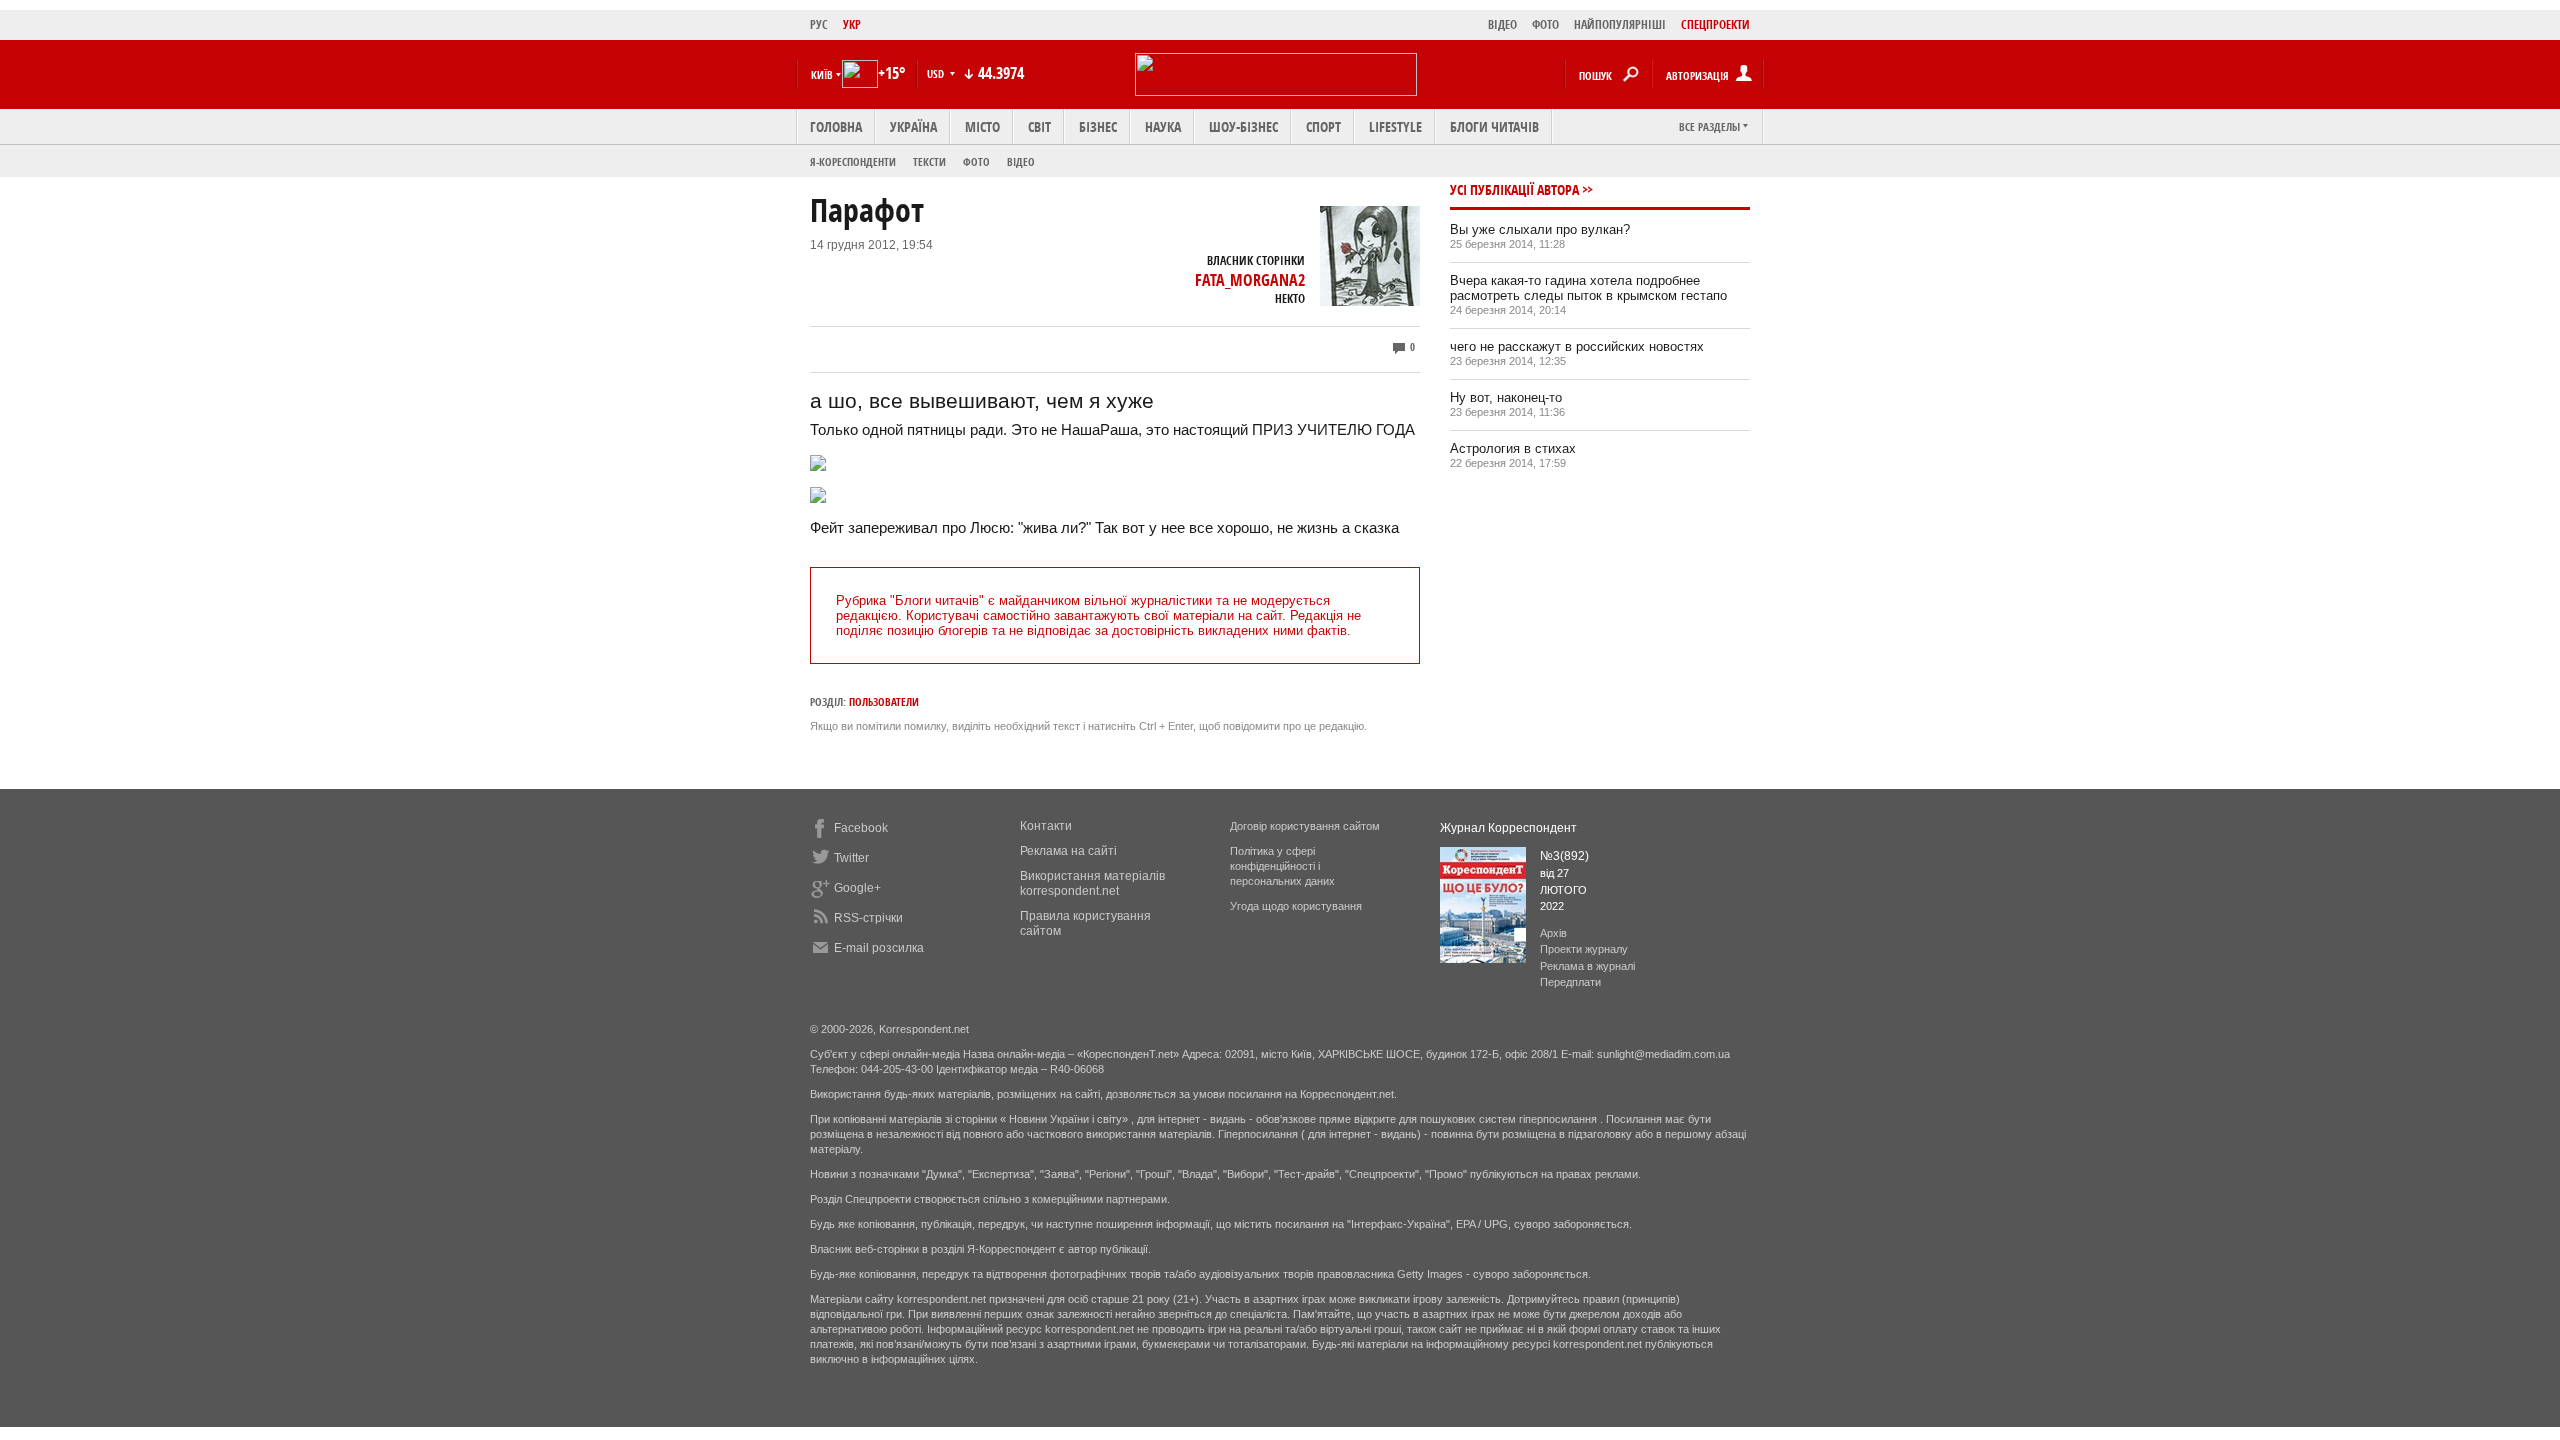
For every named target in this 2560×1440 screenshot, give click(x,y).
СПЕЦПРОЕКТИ (1715, 24)
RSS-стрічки (868, 918)
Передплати (1570, 982)
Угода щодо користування (1296, 906)
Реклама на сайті (1068, 851)
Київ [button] (822, 74)
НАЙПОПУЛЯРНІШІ (1620, 24)
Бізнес (1098, 126)
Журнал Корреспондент (1508, 828)
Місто (982, 126)
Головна (836, 126)
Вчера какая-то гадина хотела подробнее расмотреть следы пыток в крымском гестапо (1588, 288)
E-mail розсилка (879, 948)
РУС (819, 24)
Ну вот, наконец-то (1506, 397)
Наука (1163, 126)
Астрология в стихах (1513, 448)
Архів (1553, 933)
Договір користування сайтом (1305, 826)
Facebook (861, 828)
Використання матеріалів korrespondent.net (1092, 883)
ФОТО (1545, 24)
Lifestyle (1395, 126)
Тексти (929, 161)
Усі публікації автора (1514, 189)
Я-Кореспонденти (853, 161)
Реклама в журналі (1587, 966)
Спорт (1323, 126)
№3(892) (1564, 856)
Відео (1021, 161)
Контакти (1046, 826)
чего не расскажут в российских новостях (1577, 346)
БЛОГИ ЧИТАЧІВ (1494, 126)
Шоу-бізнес (1243, 126)
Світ (1039, 126)
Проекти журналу (1584, 949)
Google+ (857, 888)
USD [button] (937, 73)
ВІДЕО (1502, 24)
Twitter (851, 858)
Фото (976, 161)
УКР (852, 24)
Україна (913, 126)
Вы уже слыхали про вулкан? (1540, 229)
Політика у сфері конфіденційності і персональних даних (1282, 866)
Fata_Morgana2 (1250, 280)
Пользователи (884, 701)
